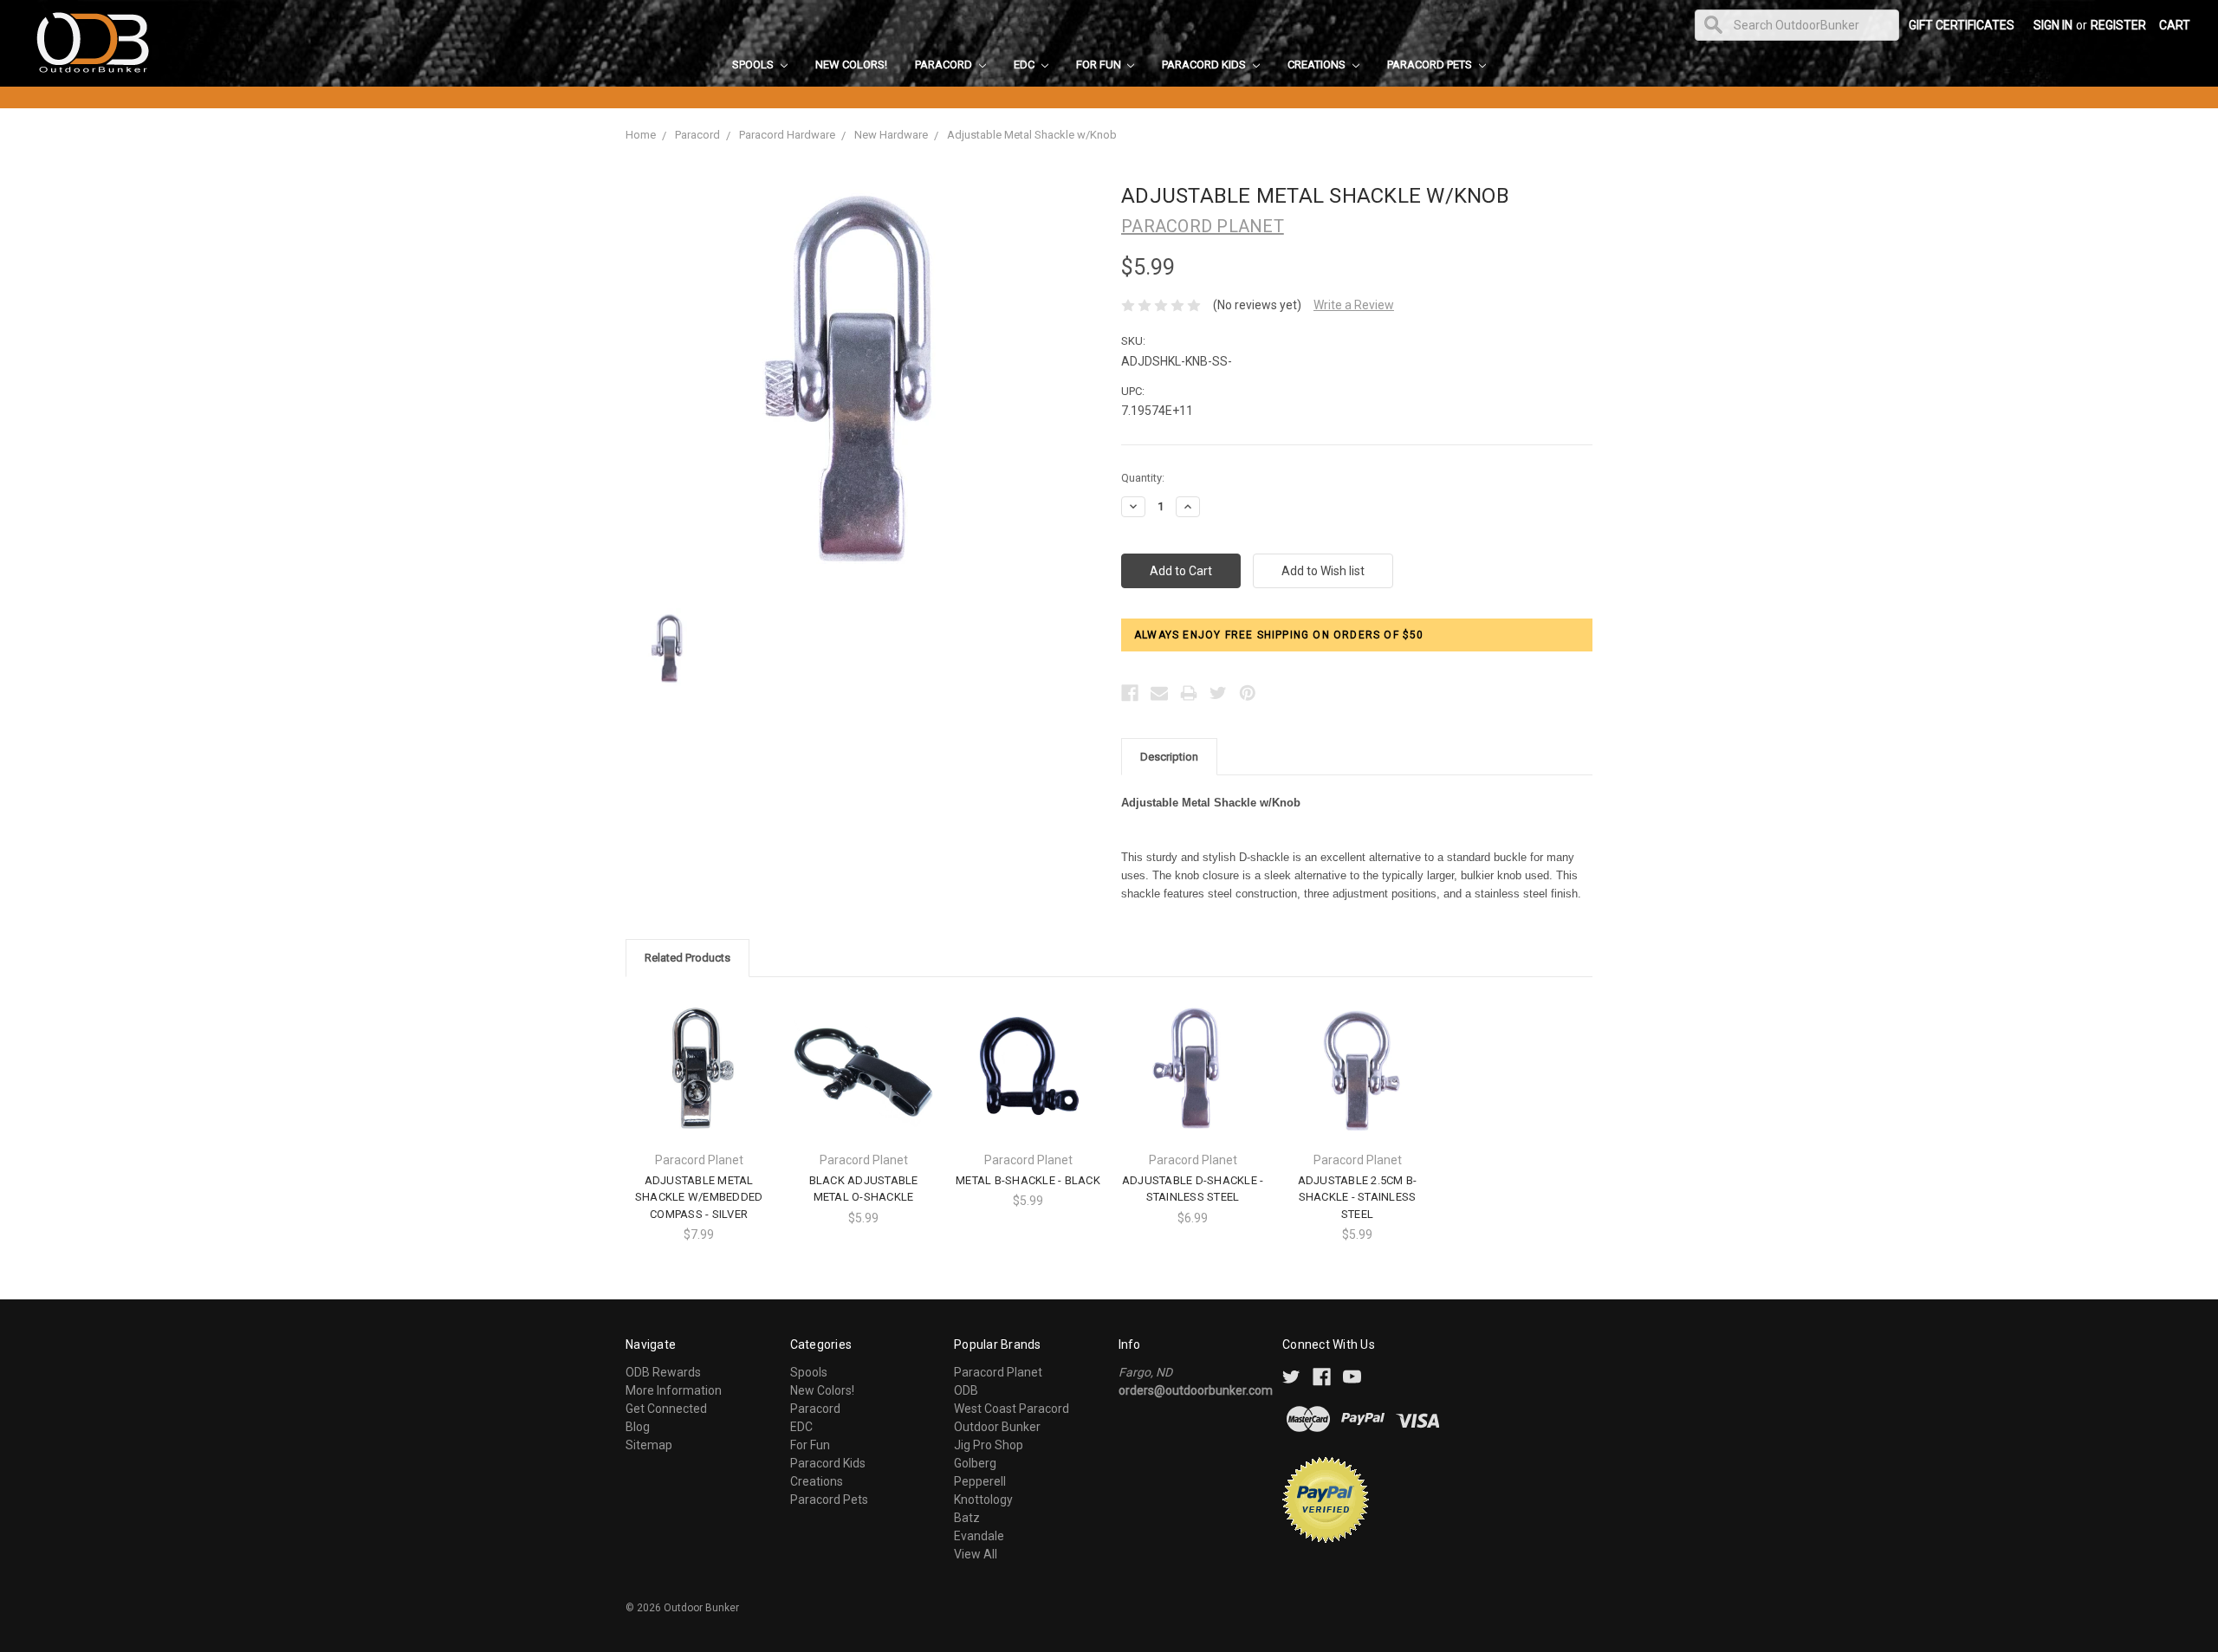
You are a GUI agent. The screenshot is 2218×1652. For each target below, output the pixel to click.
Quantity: (1143, 478)
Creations (1318, 65)
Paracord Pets (1431, 65)
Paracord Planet (998, 1372)
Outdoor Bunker (997, 1427)
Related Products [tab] (687, 958)
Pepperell (980, 1481)
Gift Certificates (1962, 25)
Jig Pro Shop (989, 1445)
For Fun (1100, 65)
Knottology (983, 1500)
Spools (754, 65)
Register (2118, 25)
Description (1169, 757)
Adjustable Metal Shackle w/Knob (1032, 135)
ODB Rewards (663, 1372)
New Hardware (891, 135)
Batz (967, 1518)
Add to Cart (864, 1083)
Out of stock (699, 1083)
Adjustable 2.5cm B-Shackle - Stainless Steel (1358, 1197)
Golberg (975, 1463)
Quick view (699, 1053)
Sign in (2053, 25)
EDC (1025, 65)
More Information (674, 1390)
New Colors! (851, 65)
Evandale (979, 1536)
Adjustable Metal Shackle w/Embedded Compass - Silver (699, 1197)
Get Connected (666, 1409)
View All (976, 1554)
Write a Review (1354, 305)
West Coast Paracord (1012, 1409)
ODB (966, 1390)
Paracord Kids (1205, 65)
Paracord (945, 65)
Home (641, 135)
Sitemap (649, 1445)
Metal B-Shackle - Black (1028, 1180)
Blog (638, 1427)
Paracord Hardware (787, 135)
